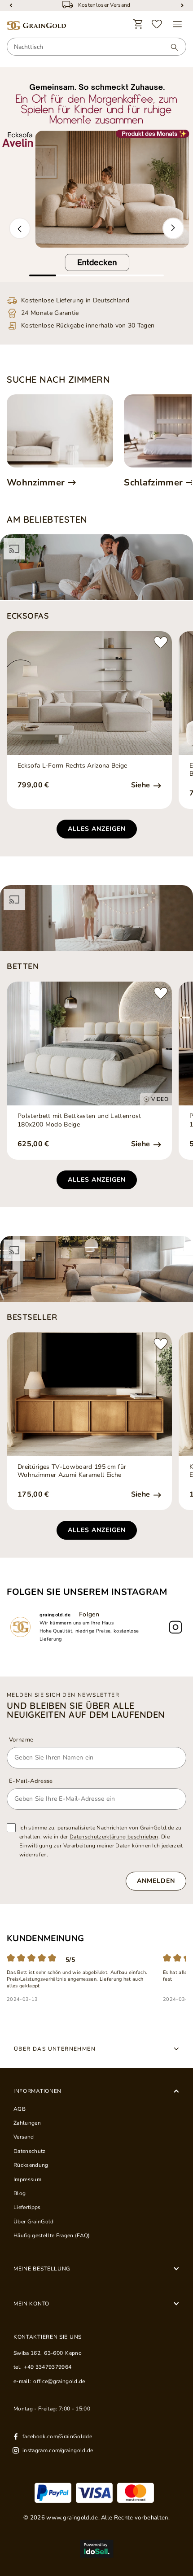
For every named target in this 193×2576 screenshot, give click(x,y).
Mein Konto (31, 2304)
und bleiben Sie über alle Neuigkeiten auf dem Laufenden (86, 1710)
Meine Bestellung (42, 2269)
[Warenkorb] (138, 24)
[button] (20, 228)
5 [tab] (150, 275)
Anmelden (156, 1881)
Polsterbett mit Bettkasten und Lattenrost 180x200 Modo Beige (79, 1120)
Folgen (89, 1614)
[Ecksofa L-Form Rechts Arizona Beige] (89, 693)
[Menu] (177, 24)
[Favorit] (157, 24)
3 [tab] (96, 275)
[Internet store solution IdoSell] (96, 2549)
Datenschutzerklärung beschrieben (114, 1837)
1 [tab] (43, 275)
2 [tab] (70, 275)
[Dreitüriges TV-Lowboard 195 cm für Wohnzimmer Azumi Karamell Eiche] (89, 1394)
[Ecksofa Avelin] (96, 175)
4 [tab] (123, 275)
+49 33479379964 (48, 2367)
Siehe (142, 785)
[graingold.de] (36, 26)
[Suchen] (170, 47)
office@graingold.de (59, 2381)
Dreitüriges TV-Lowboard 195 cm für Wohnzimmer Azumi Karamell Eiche (72, 1471)
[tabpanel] (96, 175)
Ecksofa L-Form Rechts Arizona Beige (72, 766)
